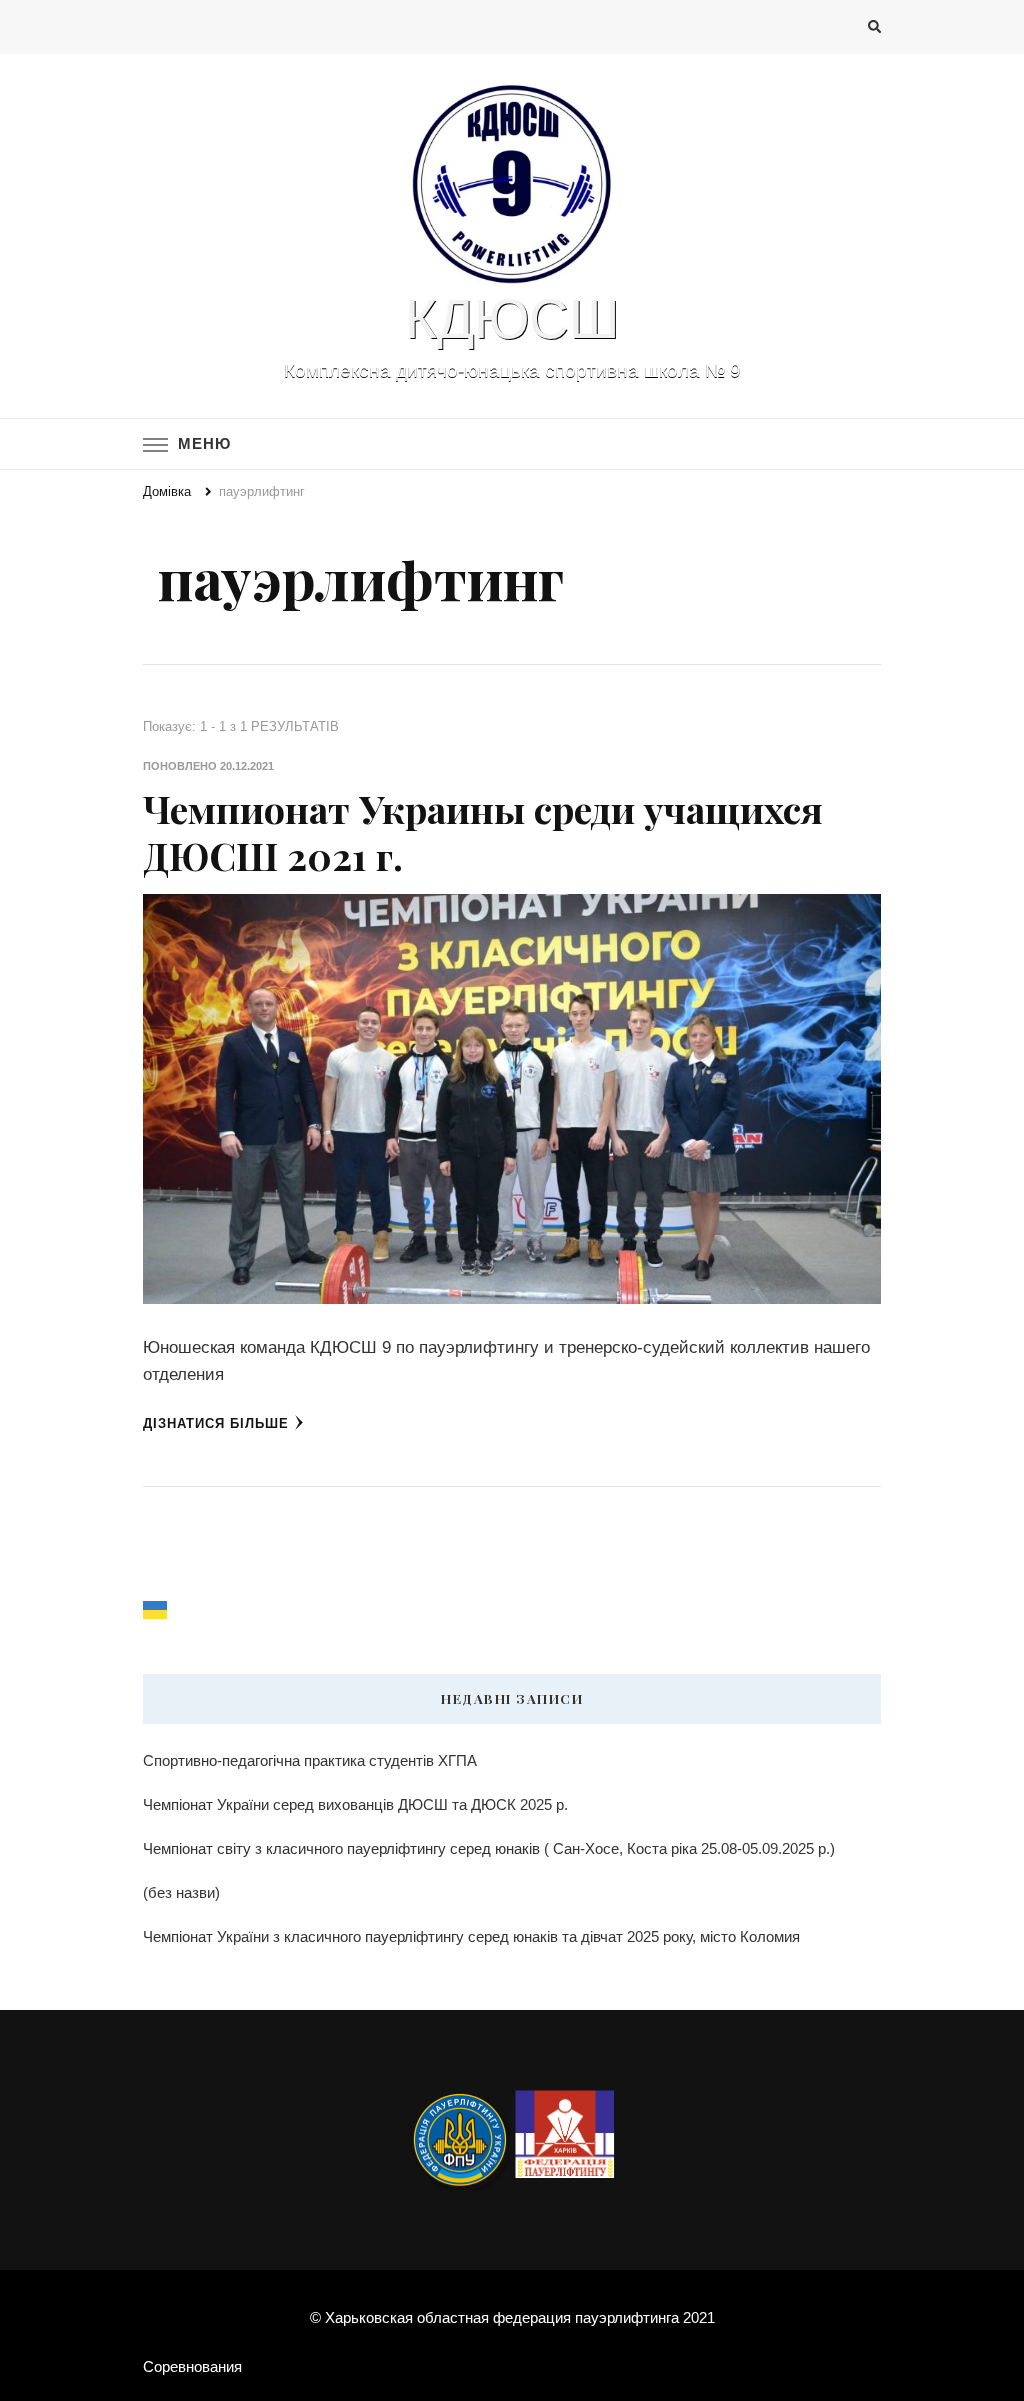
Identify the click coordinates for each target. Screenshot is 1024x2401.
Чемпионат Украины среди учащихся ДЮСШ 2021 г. (483, 831)
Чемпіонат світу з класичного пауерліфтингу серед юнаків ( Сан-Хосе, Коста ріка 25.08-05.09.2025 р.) (489, 1848)
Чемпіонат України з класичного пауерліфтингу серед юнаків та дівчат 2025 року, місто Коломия (471, 1936)
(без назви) (181, 1892)
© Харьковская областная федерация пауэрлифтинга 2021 (512, 2317)
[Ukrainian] (156, 1609)
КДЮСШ (512, 319)
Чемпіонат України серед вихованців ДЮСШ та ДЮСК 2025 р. (355, 1804)
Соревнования (192, 2366)
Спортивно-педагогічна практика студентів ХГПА (310, 1760)
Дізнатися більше (216, 1423)
